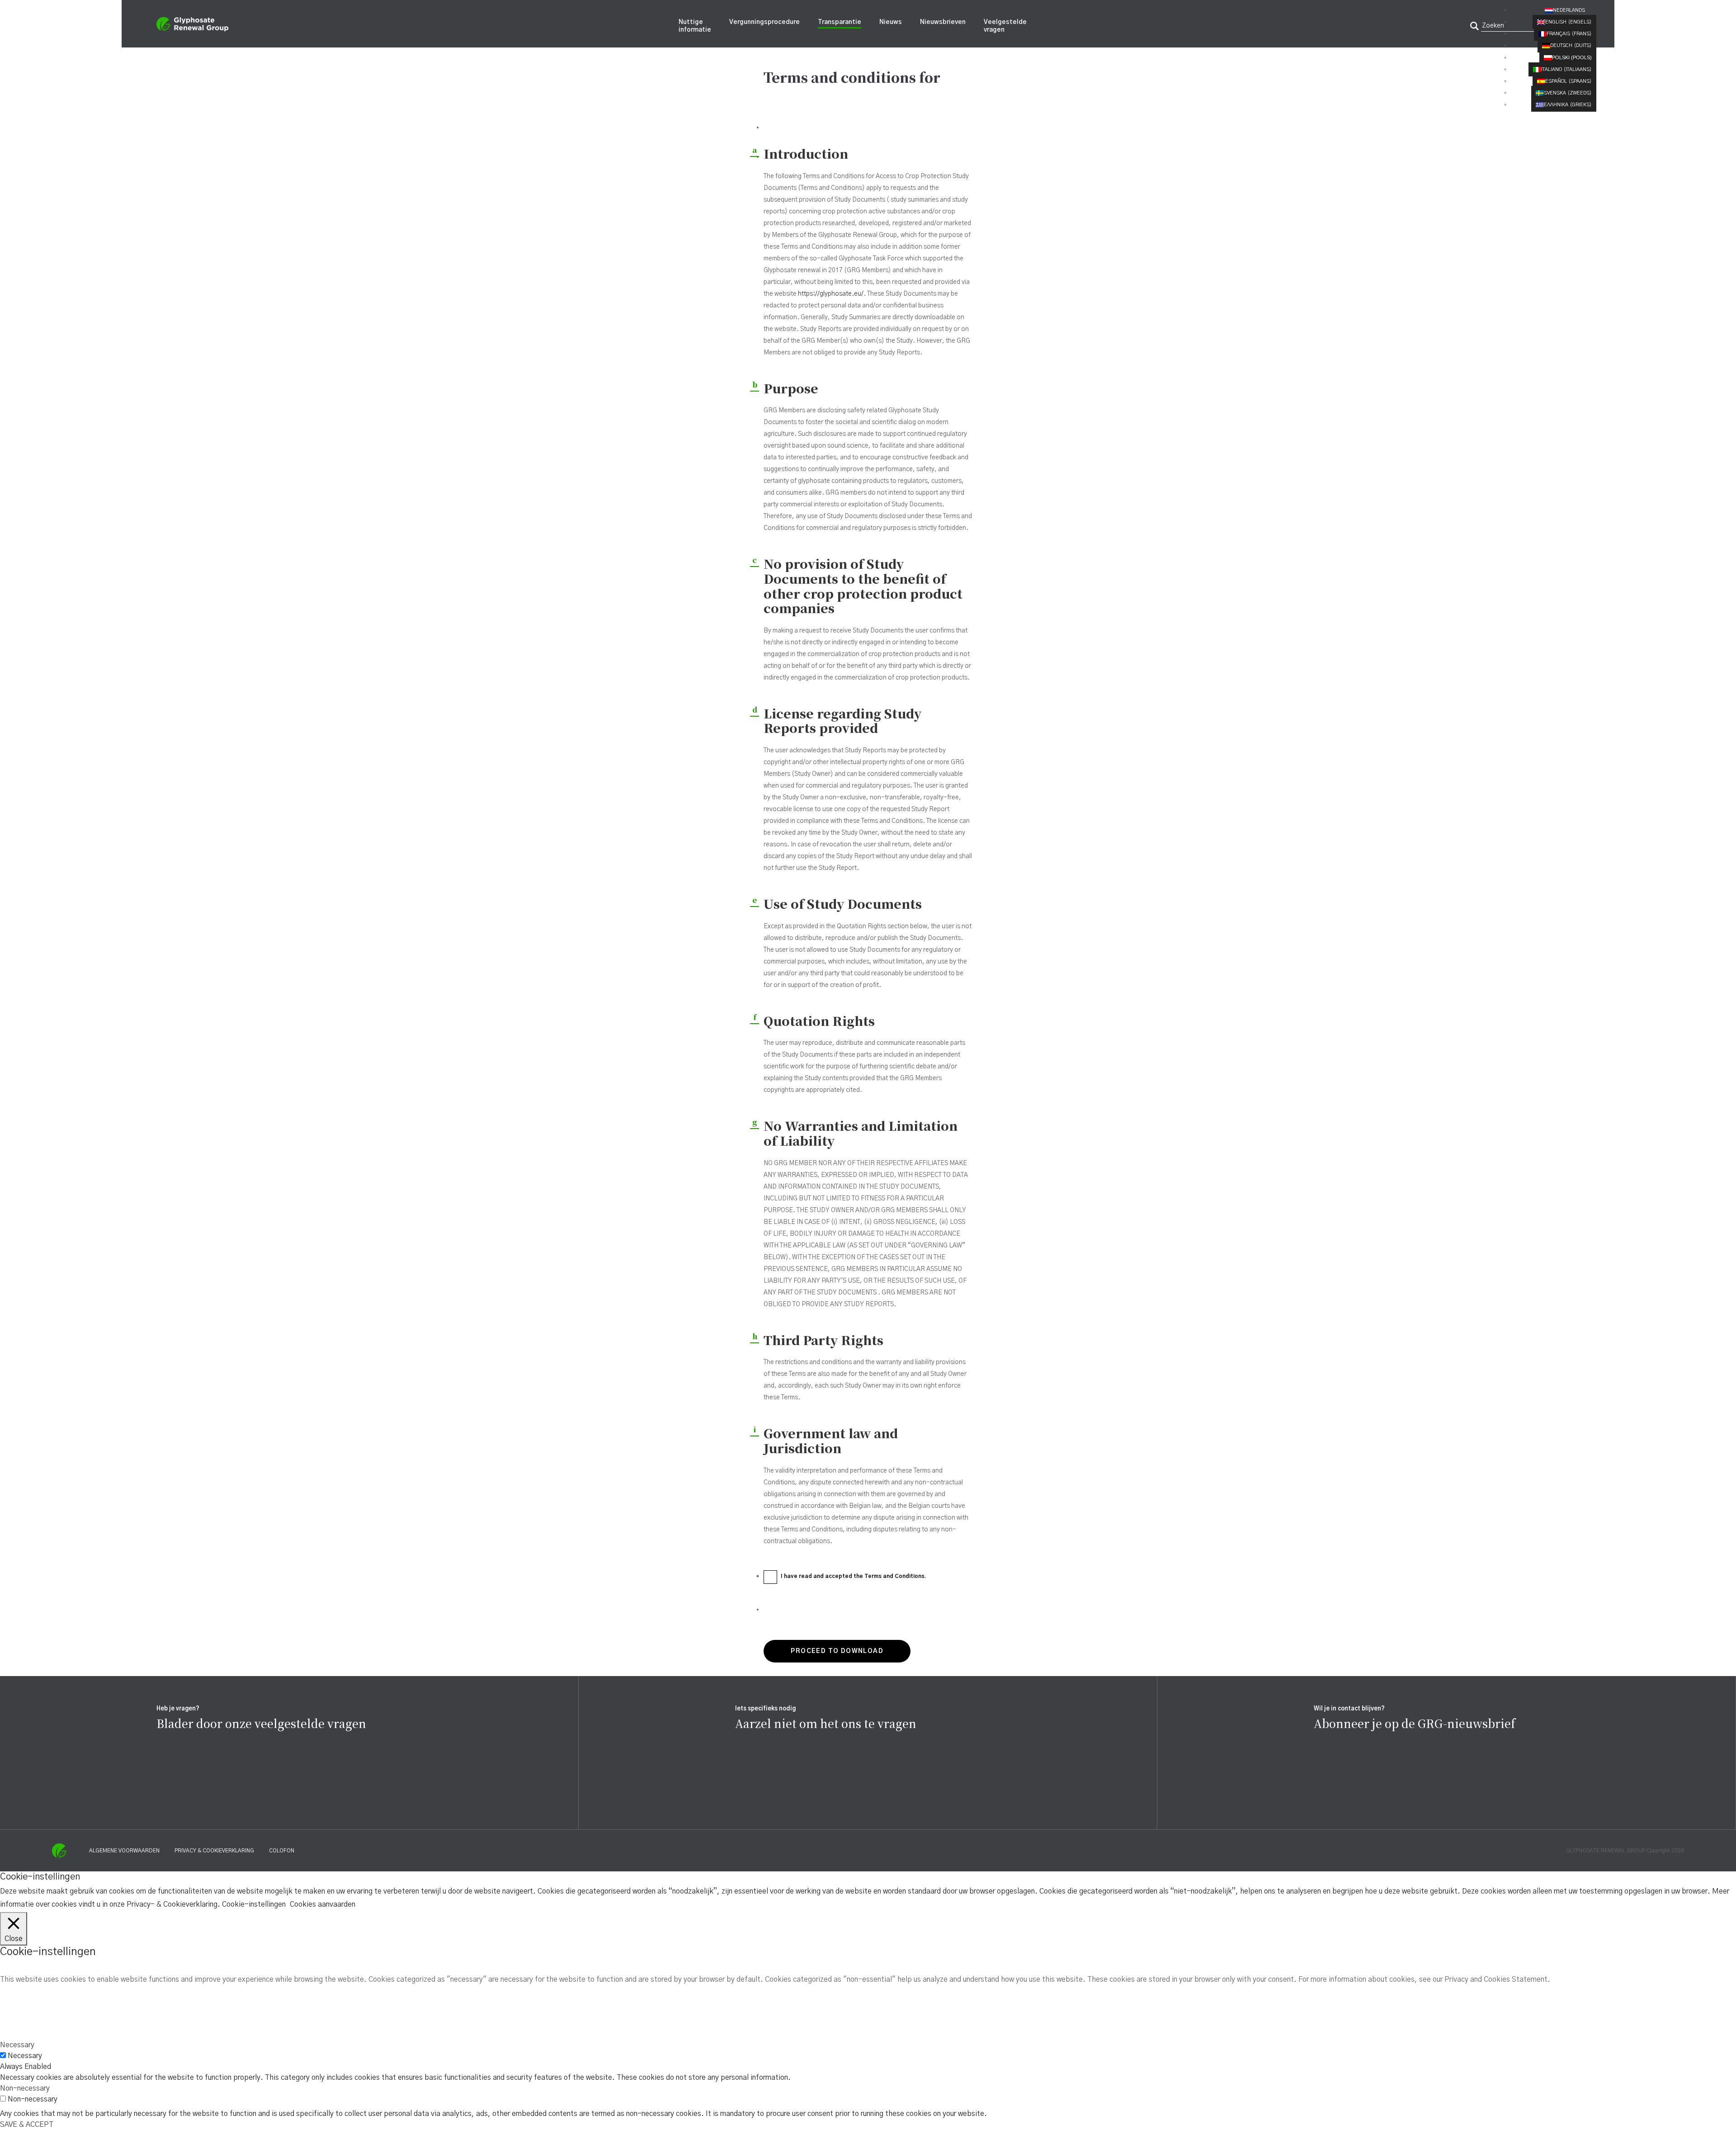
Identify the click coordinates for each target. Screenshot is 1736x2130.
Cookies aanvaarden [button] (323, 1904)
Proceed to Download (837, 1651)
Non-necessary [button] (25, 2088)
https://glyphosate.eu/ (831, 294)
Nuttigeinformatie (695, 26)
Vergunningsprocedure (764, 22)
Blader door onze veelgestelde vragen (261, 1723)
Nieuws (891, 22)
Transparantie (840, 22)
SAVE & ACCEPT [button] (27, 2125)
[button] (1571, 10)
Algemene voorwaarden (124, 1851)
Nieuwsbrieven (943, 22)
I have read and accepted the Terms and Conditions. (854, 1576)
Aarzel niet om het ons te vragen (826, 1723)
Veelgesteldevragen (1005, 26)
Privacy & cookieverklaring (214, 1851)
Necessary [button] (17, 2045)
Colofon (282, 1851)
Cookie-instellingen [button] (254, 1904)
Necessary (25, 2056)
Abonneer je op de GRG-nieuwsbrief (1415, 1723)
